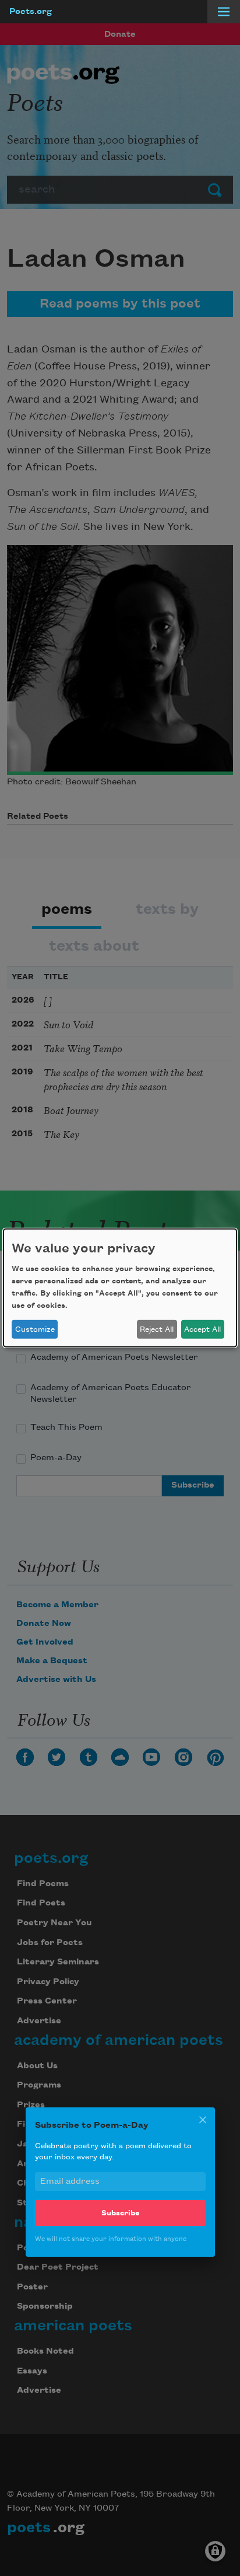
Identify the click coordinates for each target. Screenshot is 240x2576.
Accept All (202, 1329)
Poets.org (31, 12)
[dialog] (120, 1288)
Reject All (157, 1329)
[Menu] (224, 12)
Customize (35, 1329)
